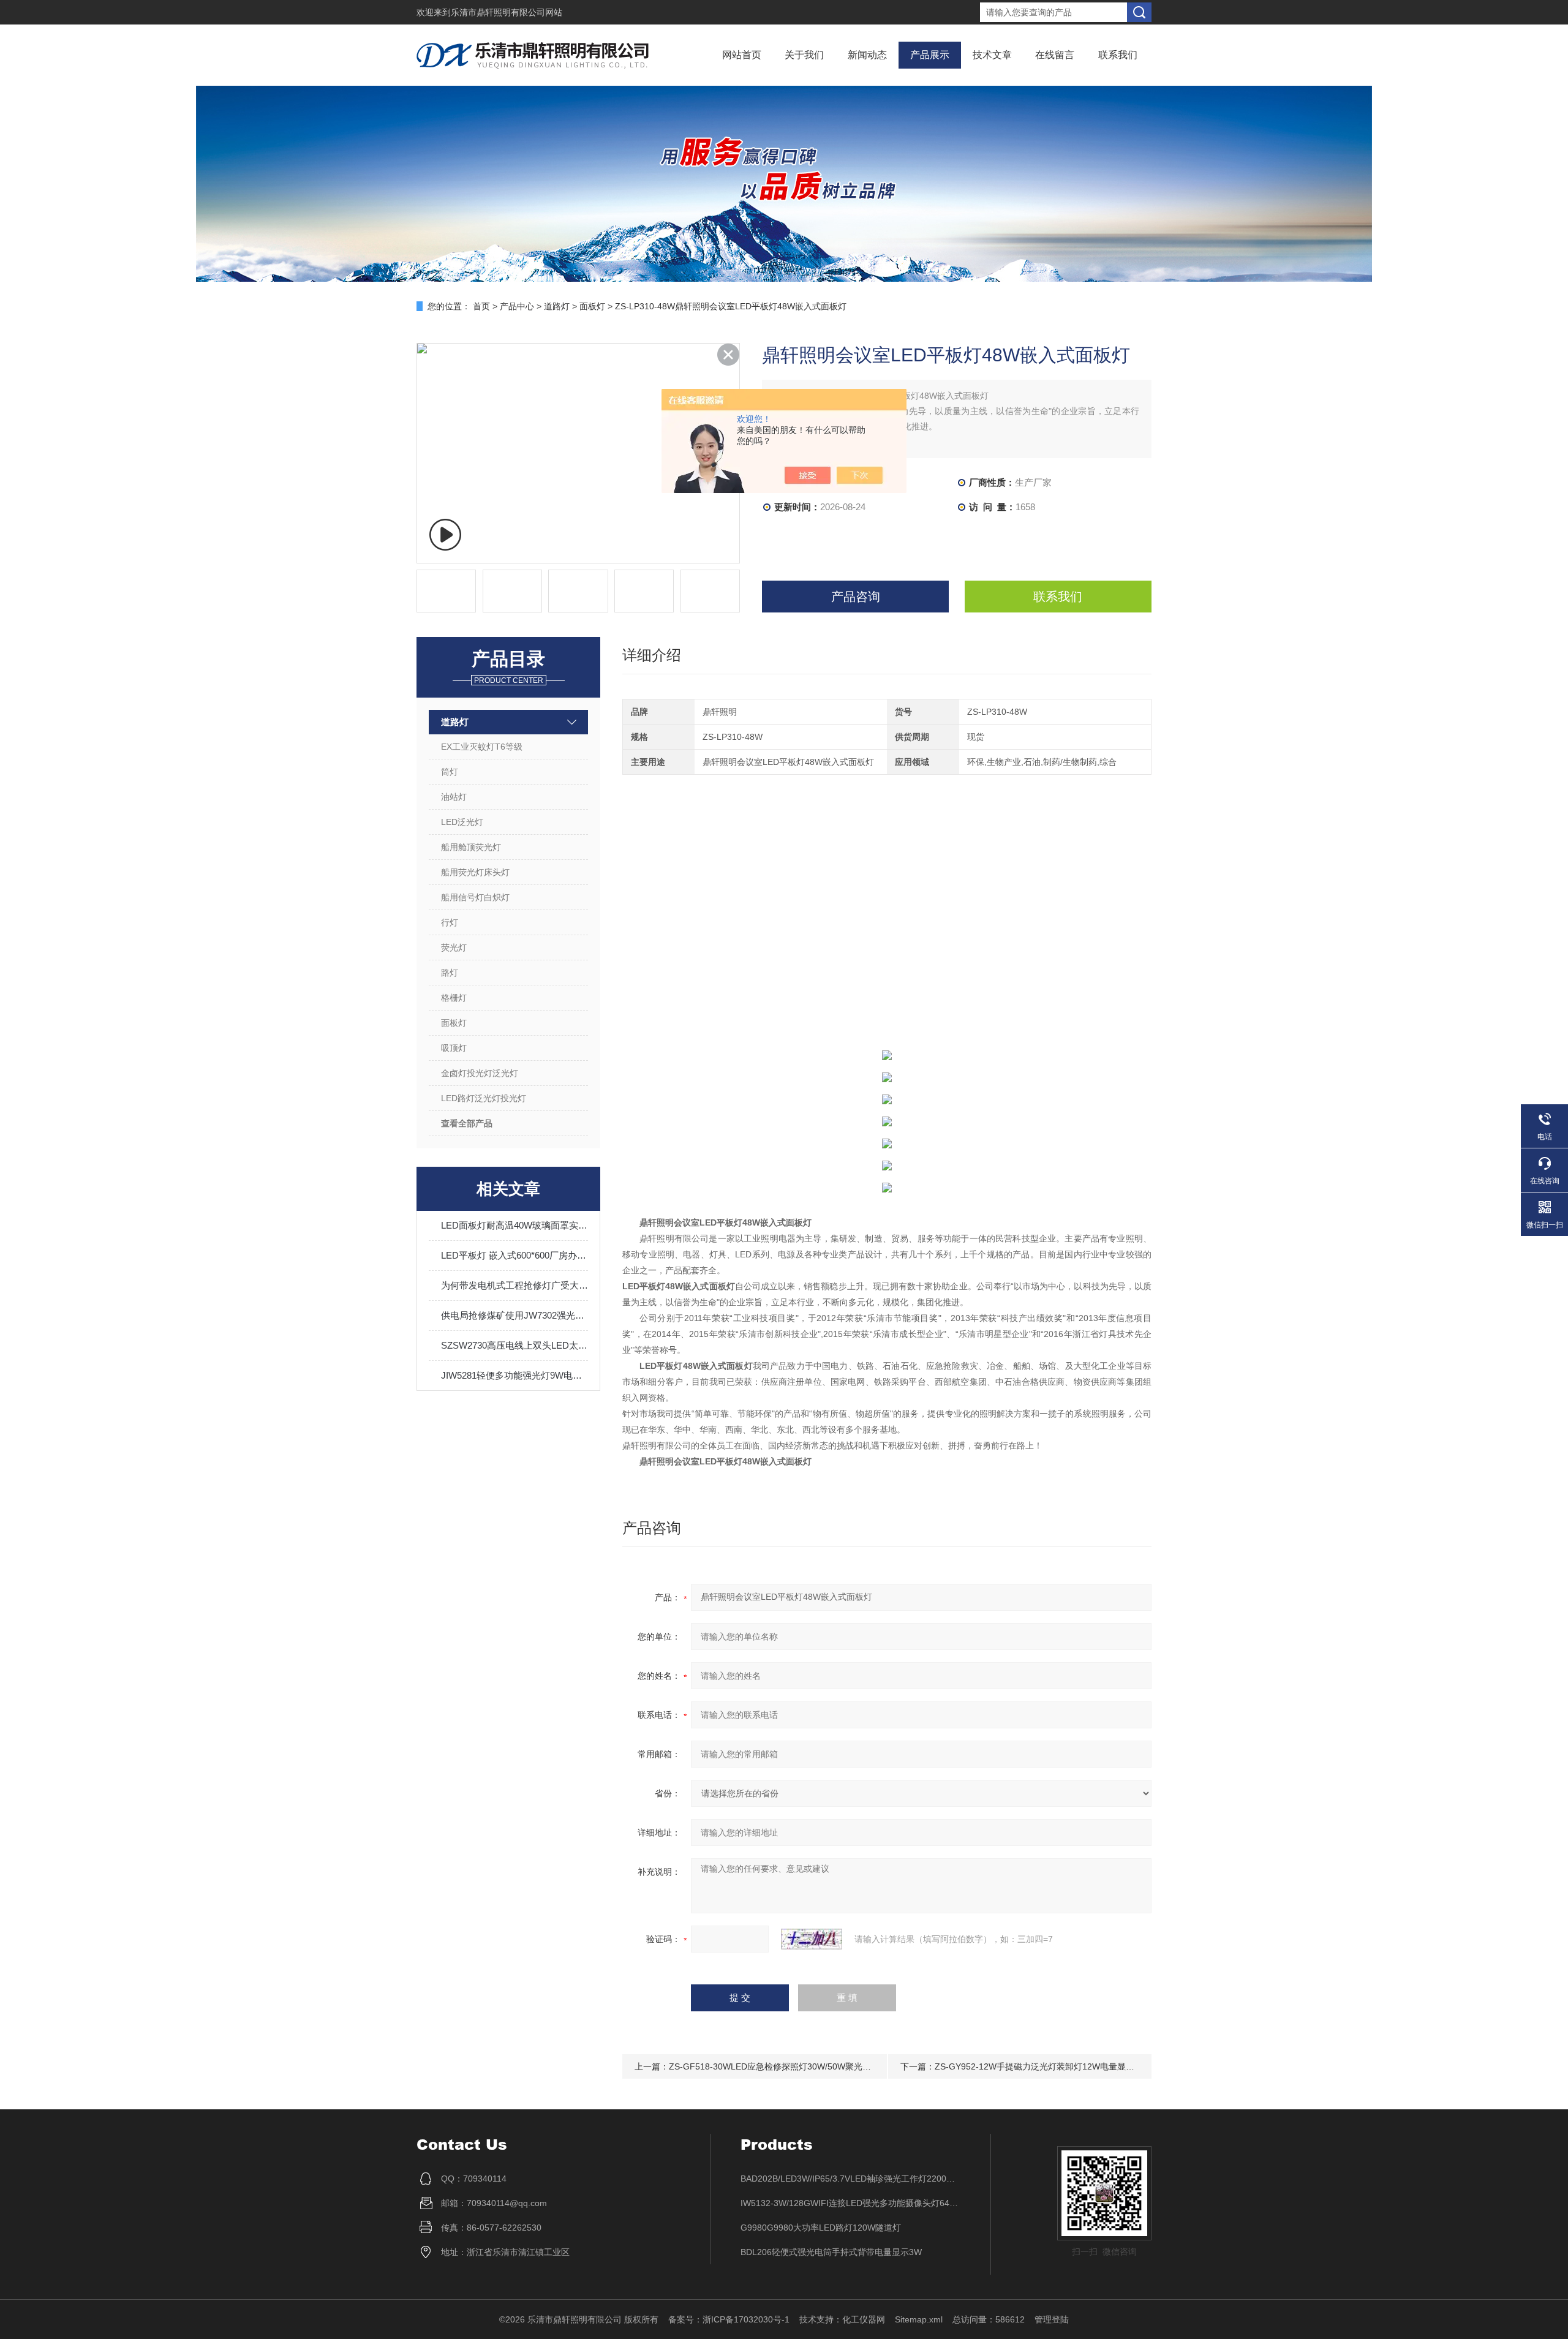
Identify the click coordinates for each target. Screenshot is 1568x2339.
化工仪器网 (864, 2319)
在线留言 (1055, 55)
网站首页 (742, 55)
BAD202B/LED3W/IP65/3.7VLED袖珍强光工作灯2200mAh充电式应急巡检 (851, 2179)
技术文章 (992, 55)
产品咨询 (856, 597)
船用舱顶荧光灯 (471, 847)
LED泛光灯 (462, 822)
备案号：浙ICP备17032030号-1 (729, 2319)
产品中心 (517, 306)
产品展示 (930, 55)
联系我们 (1118, 55)
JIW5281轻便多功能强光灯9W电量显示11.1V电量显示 (514, 1375)
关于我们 (804, 55)
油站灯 (454, 797)
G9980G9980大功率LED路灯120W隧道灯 (821, 2228)
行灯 (450, 922)
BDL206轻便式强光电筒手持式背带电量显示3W (831, 2252)
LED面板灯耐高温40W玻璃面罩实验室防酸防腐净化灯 (514, 1225)
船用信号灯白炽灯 (475, 897)
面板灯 (592, 306)
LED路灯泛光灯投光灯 (484, 1098)
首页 (481, 306)
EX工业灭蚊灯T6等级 (482, 747)
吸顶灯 (454, 1048)
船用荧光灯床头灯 (475, 872)
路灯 (450, 973)
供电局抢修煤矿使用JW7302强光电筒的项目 (514, 1315)
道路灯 (557, 306)
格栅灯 (454, 998)
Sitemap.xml (919, 2319)
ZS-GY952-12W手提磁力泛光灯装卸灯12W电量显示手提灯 (1047, 2066)
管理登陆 (1052, 2319)
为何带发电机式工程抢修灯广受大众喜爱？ (514, 1285)
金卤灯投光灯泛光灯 (480, 1073)
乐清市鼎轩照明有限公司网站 (507, 12)
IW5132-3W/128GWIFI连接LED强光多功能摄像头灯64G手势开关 (851, 2203)
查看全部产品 (467, 1123)
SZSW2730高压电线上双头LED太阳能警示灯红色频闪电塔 (514, 1345)
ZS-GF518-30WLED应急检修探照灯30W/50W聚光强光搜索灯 (787, 2066)
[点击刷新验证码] (812, 1939)
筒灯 (450, 772)
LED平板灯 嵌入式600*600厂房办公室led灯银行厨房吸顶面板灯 (514, 1255)
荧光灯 (454, 947)
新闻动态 (867, 55)
